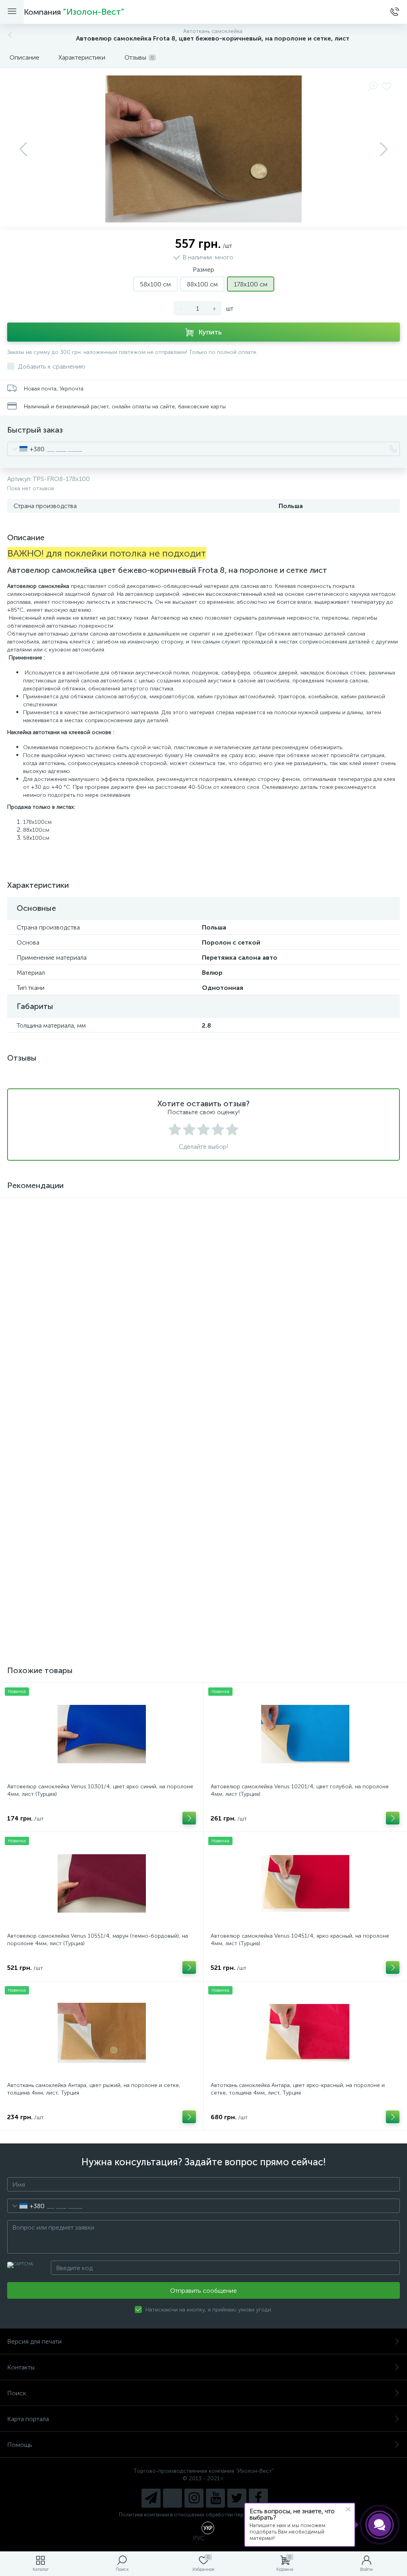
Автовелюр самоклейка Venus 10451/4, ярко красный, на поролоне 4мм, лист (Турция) (300, 1940)
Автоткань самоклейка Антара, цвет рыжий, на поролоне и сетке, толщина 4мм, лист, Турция (94, 2089)
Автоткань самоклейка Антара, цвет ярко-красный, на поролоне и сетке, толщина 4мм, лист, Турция (298, 2089)
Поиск (17, 2393)
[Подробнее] (189, 1482)
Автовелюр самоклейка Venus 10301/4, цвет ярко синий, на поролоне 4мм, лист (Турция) (100, 1790)
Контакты (21, 2367)
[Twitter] (237, 2498)
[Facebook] (258, 2498)
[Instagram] (194, 2498)
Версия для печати (34, 2341)
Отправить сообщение (203, 2291)
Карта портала (28, 2419)
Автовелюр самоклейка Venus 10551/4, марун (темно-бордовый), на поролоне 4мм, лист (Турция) (98, 1940)
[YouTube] (215, 2498)
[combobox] (26, 449)
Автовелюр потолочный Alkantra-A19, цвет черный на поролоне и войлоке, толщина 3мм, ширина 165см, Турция (94, 1305)
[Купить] (189, 1333)
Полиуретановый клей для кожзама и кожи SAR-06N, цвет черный (94, 1451)
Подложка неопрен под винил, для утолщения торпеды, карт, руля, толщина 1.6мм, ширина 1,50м (95, 1604)
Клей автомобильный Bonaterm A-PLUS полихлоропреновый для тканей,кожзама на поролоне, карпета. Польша (295, 1455)
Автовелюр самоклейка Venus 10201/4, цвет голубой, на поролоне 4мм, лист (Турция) (300, 1790)
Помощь (20, 2445)
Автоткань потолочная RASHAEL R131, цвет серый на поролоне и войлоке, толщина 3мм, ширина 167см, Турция (296, 1305)
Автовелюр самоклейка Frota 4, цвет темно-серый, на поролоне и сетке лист (298, 1604)
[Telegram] (151, 2498)
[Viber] (172, 2498)
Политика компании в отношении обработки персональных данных (204, 2515)
